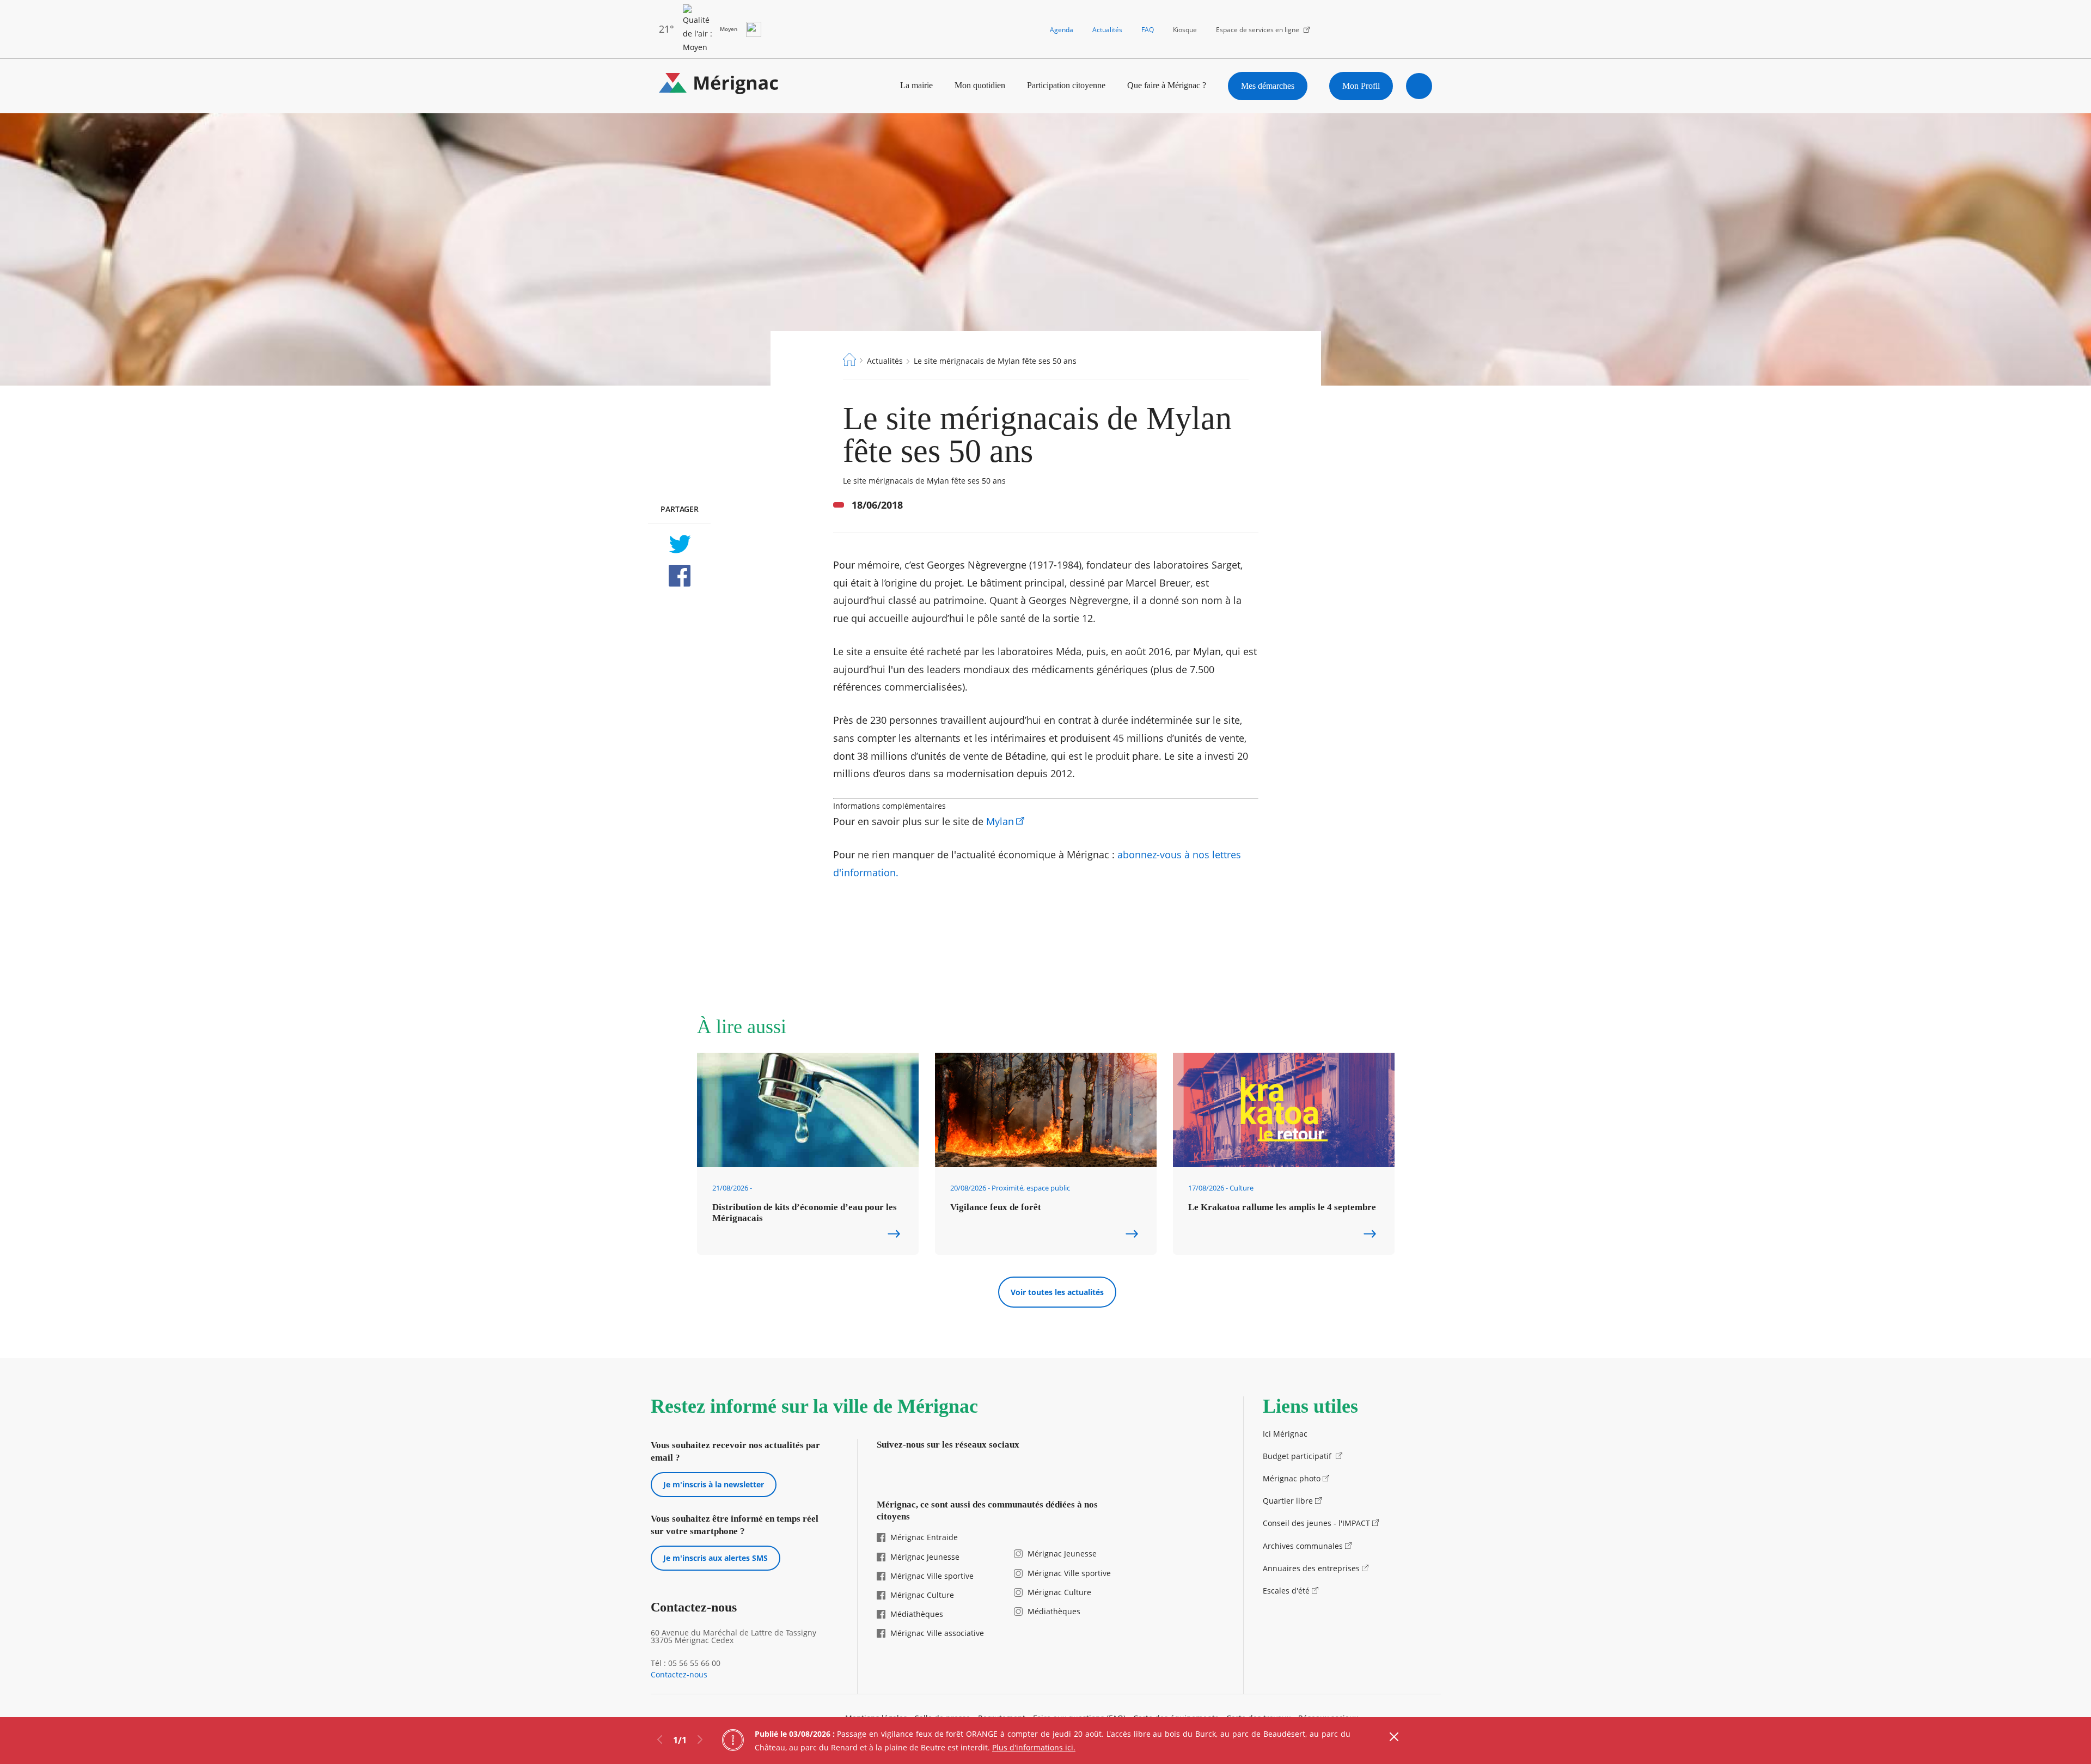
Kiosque (1185, 30)
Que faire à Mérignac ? (1167, 85)
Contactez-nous (679, 1675)
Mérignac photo (1292, 1478)
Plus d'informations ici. (1034, 1747)
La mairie (916, 85)
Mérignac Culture (922, 1595)
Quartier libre (1288, 1501)
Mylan (1000, 821)
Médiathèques (917, 1614)
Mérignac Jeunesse (925, 1557)
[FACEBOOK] (679, 576)
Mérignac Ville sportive (932, 1576)
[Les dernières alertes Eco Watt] (754, 29)
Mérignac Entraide (924, 1537)
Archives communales (1303, 1546)
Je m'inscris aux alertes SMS (716, 1558)
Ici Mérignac (1285, 1434)
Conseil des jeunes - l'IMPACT (1316, 1523)
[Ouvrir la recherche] (1419, 86)
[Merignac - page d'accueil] (719, 86)
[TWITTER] (679, 544)
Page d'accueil (849, 359)
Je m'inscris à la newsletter (714, 1484)
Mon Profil (1361, 86)
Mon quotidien (980, 85)
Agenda (1062, 30)
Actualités (1107, 30)
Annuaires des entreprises (1311, 1568)
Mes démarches (1268, 86)
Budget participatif (1298, 1456)
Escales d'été (1286, 1591)
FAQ (1148, 30)
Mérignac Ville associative (937, 1633)
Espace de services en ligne (1258, 30)
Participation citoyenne (1066, 85)
